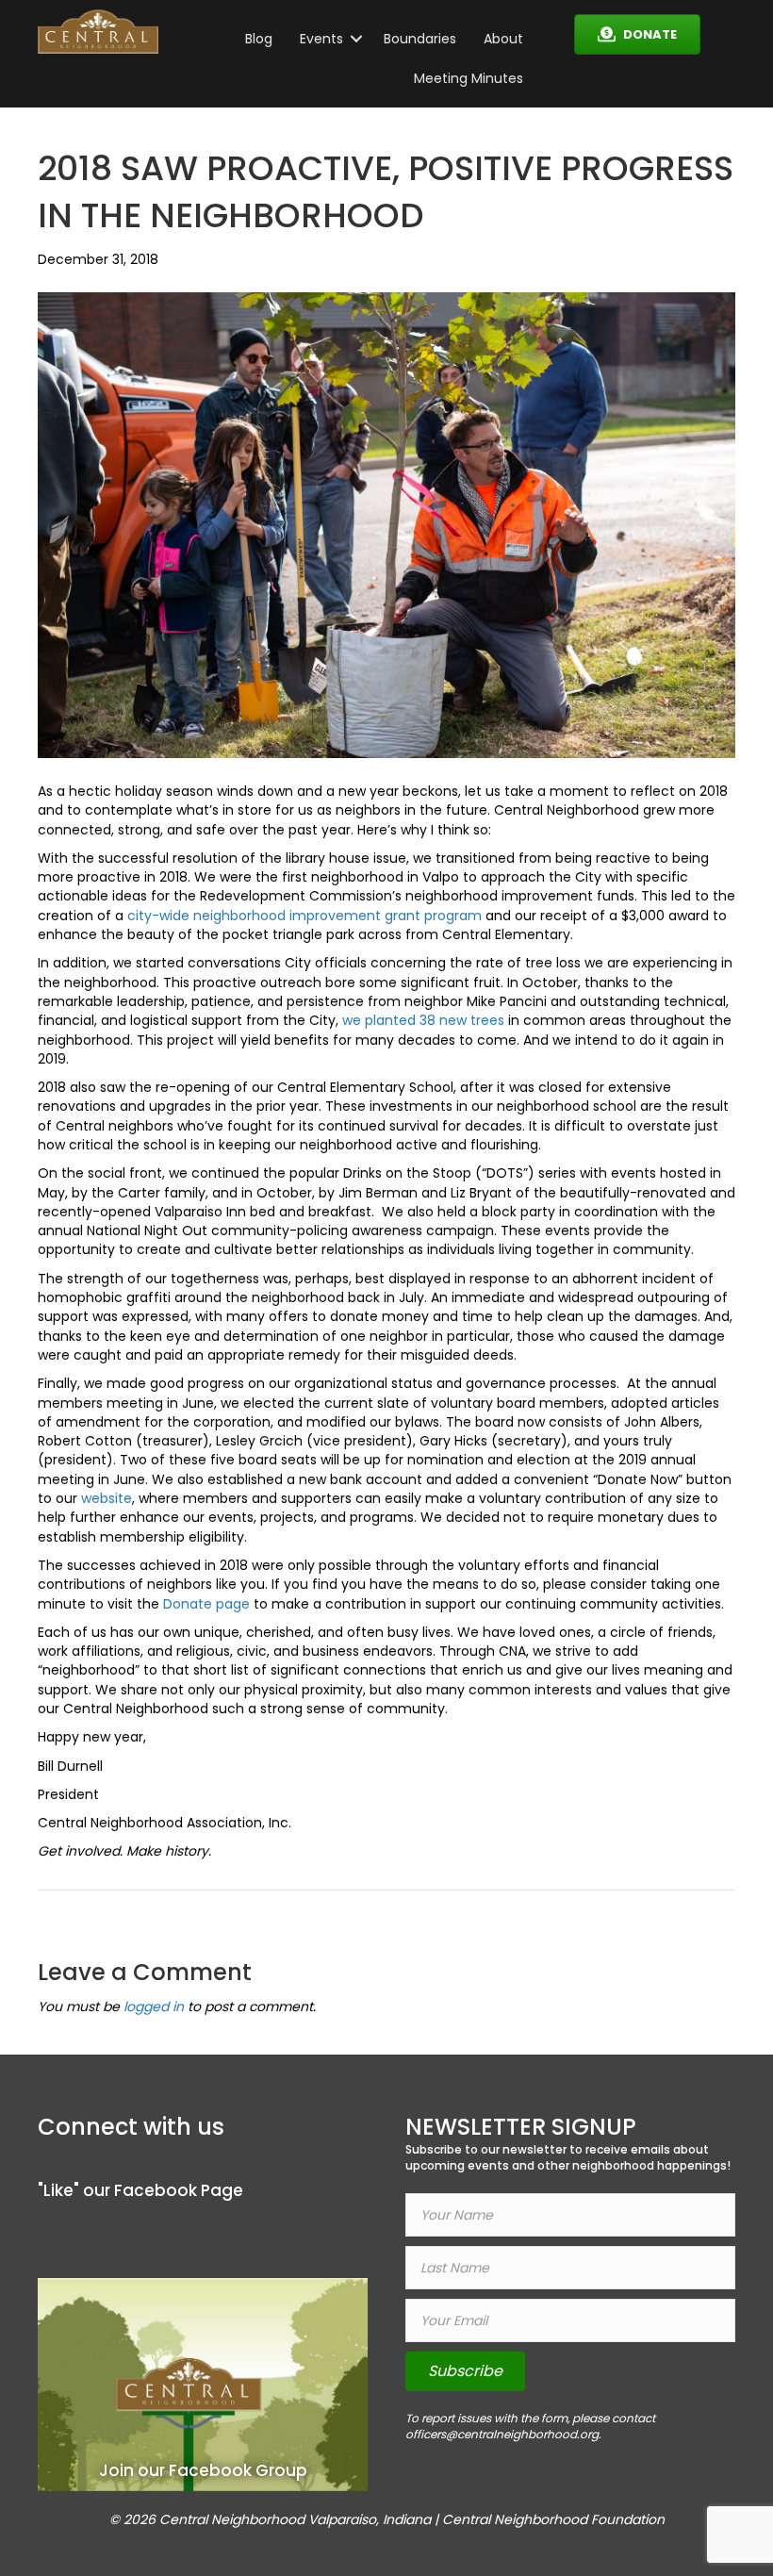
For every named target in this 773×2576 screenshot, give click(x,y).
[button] (356, 39)
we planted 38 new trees (423, 1020)
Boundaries (420, 39)
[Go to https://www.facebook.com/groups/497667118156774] (203, 2384)
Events (321, 39)
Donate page (206, 1604)
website (107, 1498)
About (503, 39)
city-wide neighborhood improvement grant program (304, 916)
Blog (259, 39)
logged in (154, 2006)
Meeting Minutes (469, 78)
